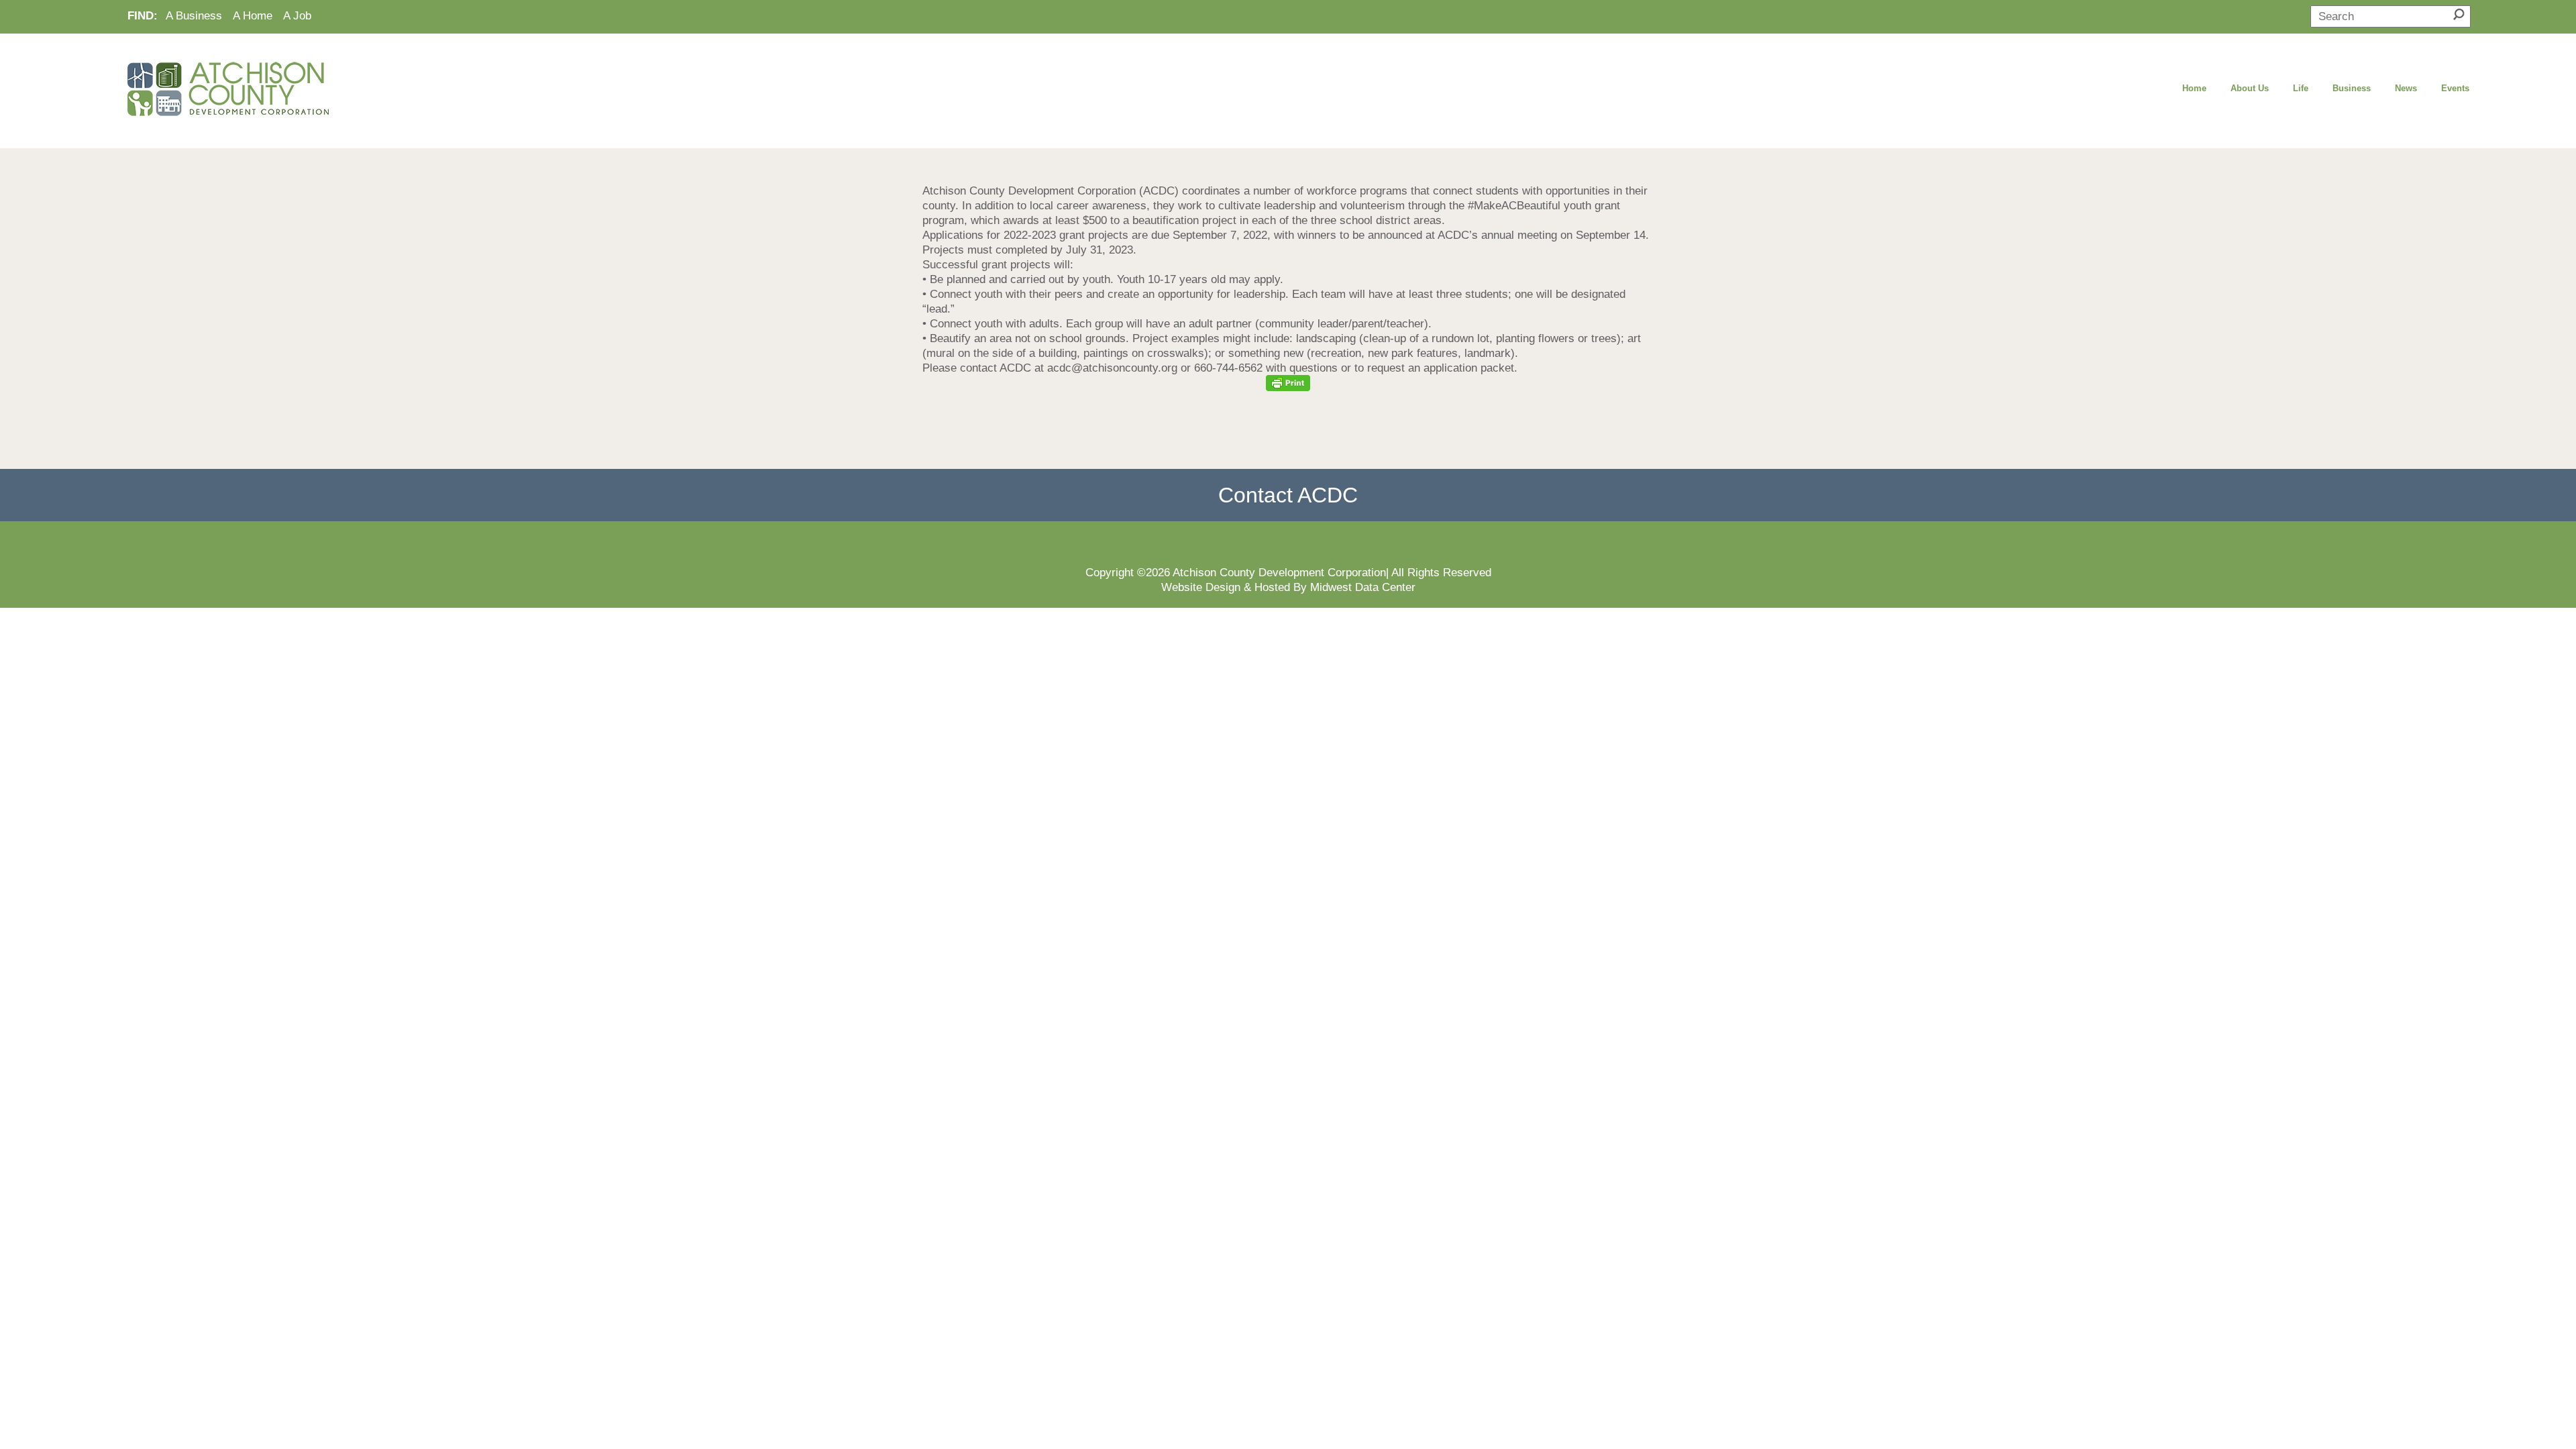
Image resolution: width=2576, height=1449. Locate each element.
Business (2352, 88)
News (2406, 88)
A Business (194, 15)
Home (2194, 88)
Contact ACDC (1288, 495)
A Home (253, 15)
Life (2301, 88)
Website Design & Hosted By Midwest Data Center (1288, 587)
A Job (297, 15)
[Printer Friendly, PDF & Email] (1288, 383)
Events (2455, 88)
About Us (2250, 88)
